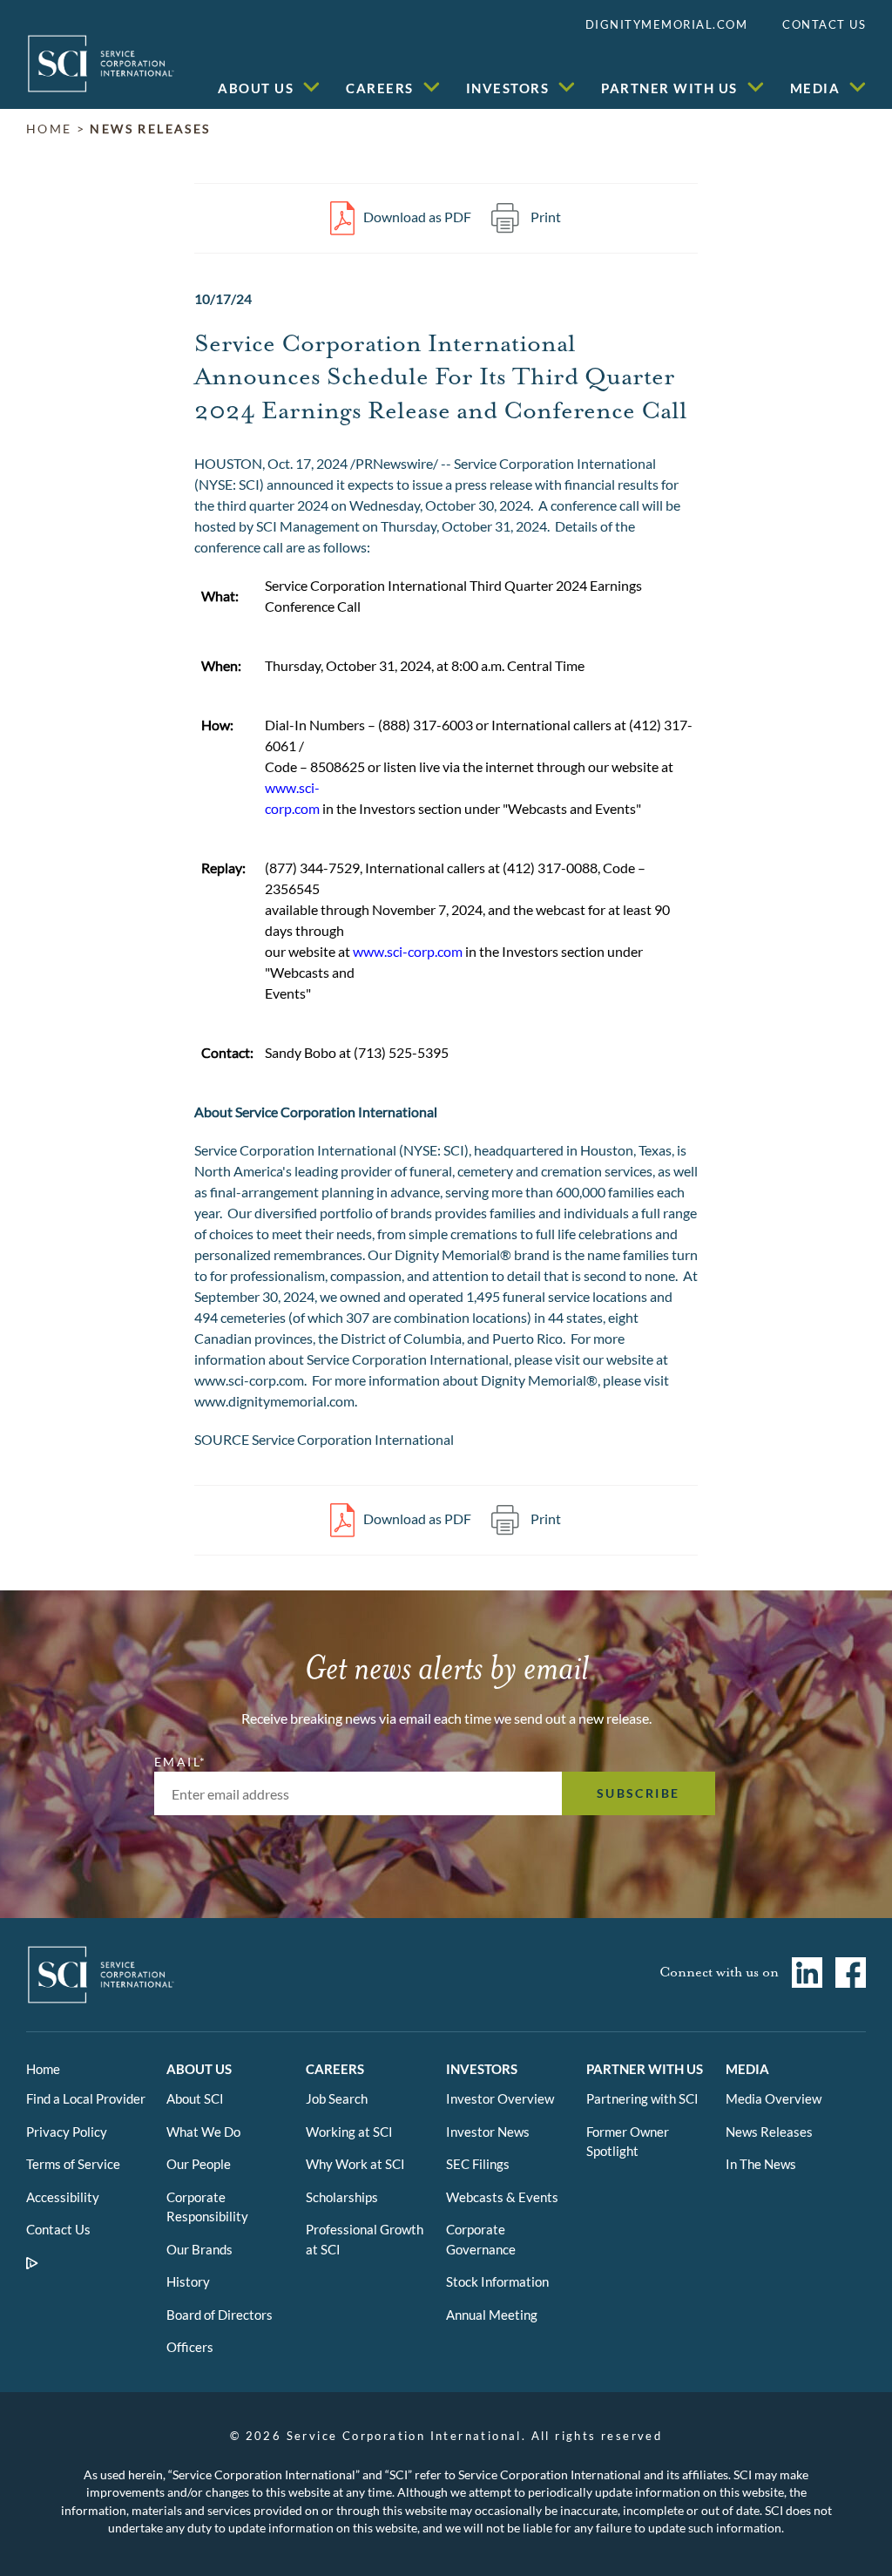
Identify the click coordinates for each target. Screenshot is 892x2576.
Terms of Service (73, 2164)
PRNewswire (394, 463)
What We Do (203, 2132)
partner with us (669, 88)
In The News (761, 2164)
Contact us (824, 24)
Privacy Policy (67, 2132)
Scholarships (342, 2197)
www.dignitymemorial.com (274, 1401)
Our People (199, 2164)
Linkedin (801, 1973)
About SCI (195, 2098)
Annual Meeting (492, 2315)
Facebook (844, 1973)
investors (508, 88)
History (188, 2281)
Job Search (337, 2098)
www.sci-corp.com (408, 951)
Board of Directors (220, 2315)
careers (380, 88)
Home (43, 2069)
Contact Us (58, 2229)
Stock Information (497, 2281)
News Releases (150, 129)
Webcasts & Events (502, 2197)
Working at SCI (349, 2132)
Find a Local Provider (86, 2098)
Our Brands (199, 2249)
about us (256, 88)
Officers (190, 2347)
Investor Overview (500, 2098)
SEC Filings (478, 2164)
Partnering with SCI (642, 2098)
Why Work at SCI (355, 2164)
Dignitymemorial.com (667, 24)
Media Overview (774, 2098)
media (815, 88)
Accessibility (63, 2197)
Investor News (488, 2132)
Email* (179, 1762)
